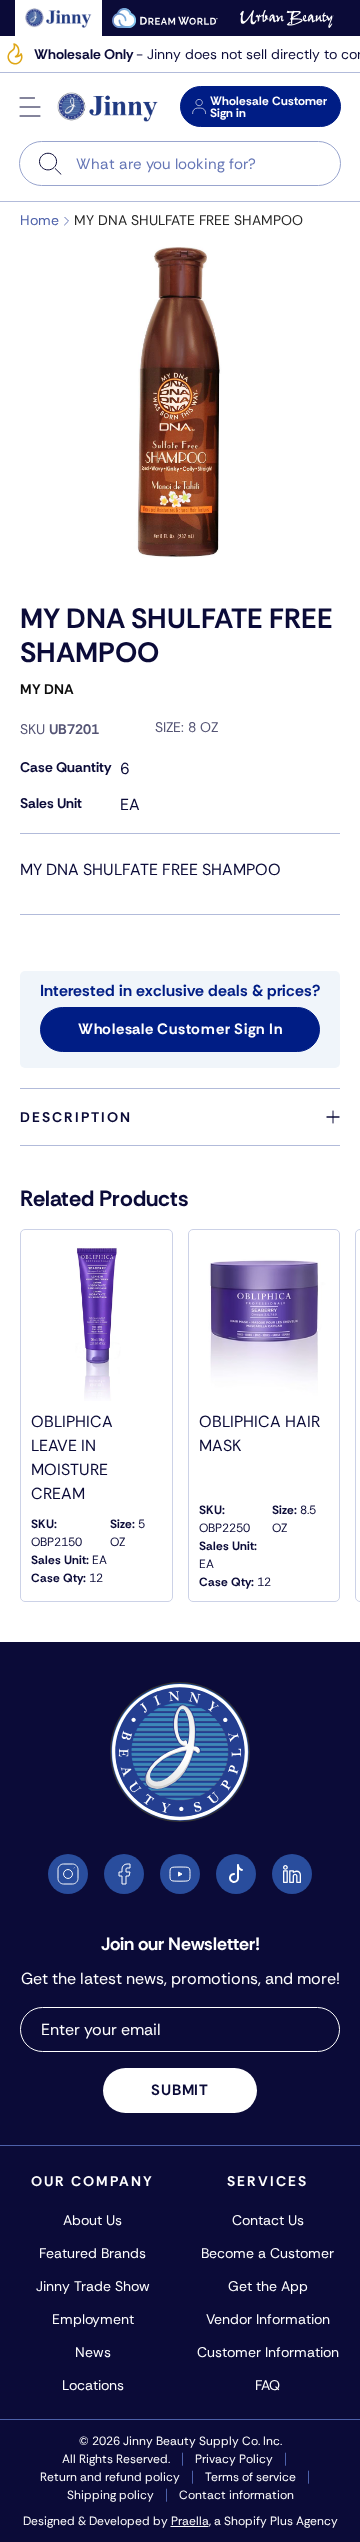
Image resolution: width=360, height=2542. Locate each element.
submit (180, 2090)
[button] (30, 107)
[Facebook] (124, 1874)
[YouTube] (180, 1874)
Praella (190, 2521)
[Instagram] (68, 1874)
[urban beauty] (286, 18)
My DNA (47, 689)
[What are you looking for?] (50, 163)
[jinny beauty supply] (58, 18)
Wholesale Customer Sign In (180, 1029)
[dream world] (165, 18)
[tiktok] (236, 1874)
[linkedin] (292, 1874)
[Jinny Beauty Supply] (108, 107)
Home (39, 220)
